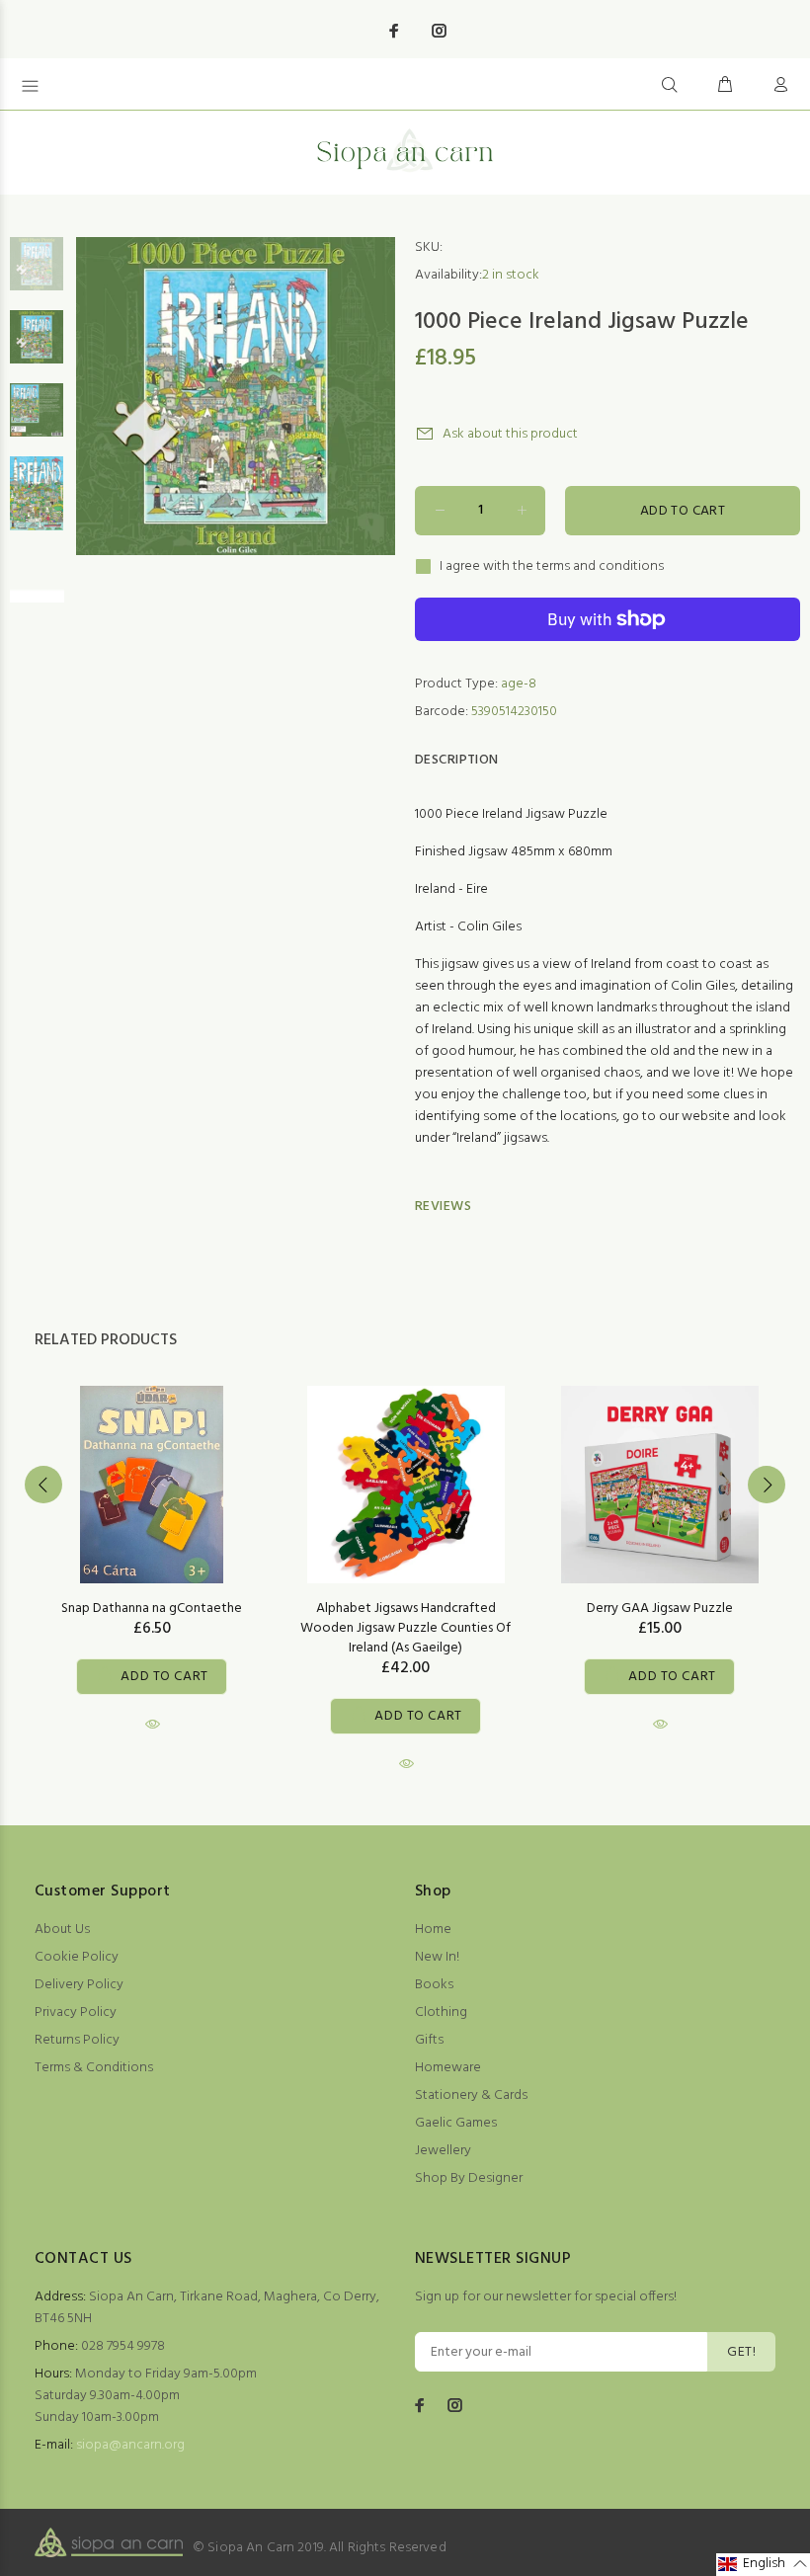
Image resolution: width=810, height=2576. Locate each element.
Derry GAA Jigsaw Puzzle (660, 1609)
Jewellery (443, 2151)
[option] (37, 274)
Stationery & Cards (471, 2095)
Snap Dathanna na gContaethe (152, 1609)
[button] (763, 2565)
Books (434, 1985)
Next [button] (767, 1485)
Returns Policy (77, 2040)
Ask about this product (510, 434)
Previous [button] (43, 1485)
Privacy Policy (76, 2012)
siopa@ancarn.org (130, 2445)
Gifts (429, 2040)
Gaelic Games (456, 2123)
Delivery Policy (79, 1985)
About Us (62, 1930)
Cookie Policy (77, 1957)
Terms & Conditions (94, 2068)
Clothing (441, 2012)
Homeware (448, 2068)
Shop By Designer (469, 2178)
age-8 (519, 684)
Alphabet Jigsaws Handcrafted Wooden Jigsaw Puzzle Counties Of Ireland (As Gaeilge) (405, 1628)
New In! (437, 1957)
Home (433, 1930)
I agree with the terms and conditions (552, 567)
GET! (741, 2352)
